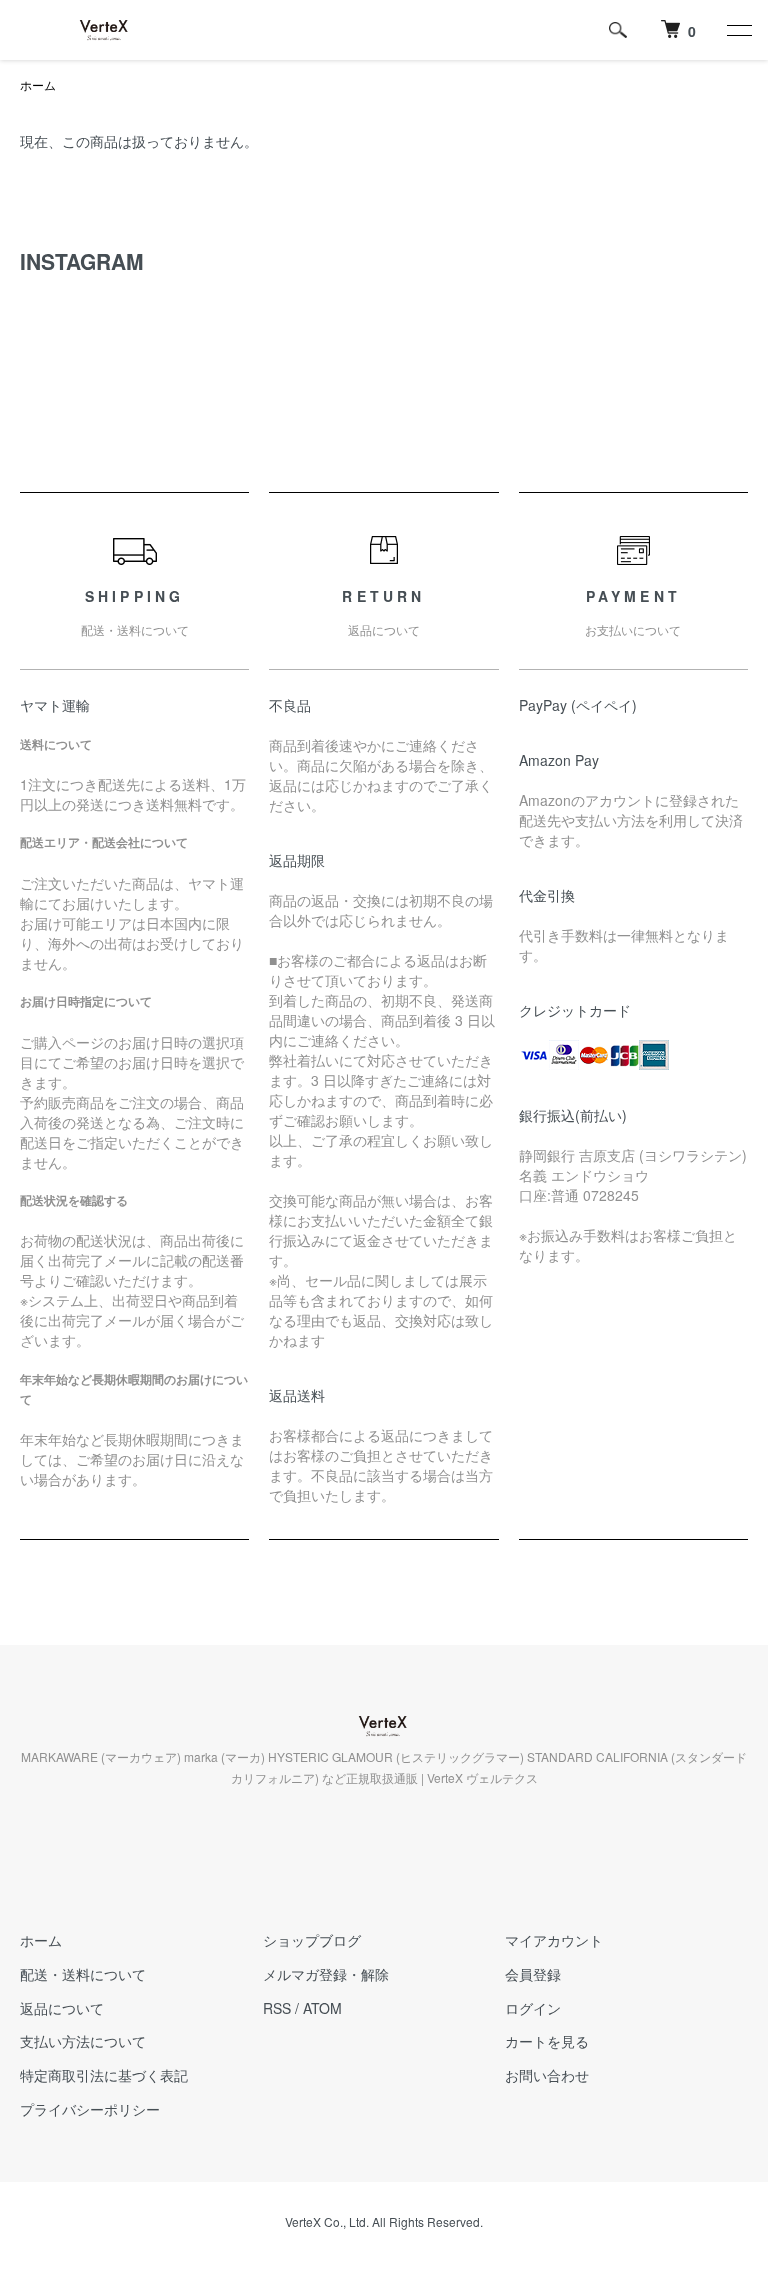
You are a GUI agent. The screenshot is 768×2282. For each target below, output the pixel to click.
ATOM (322, 2008)
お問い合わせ (547, 2075)
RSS (277, 2008)
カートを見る (547, 2041)
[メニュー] (738, 30)
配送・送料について (83, 1974)
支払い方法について (83, 2041)
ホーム (38, 84)
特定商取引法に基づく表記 (104, 2075)
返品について (62, 2008)
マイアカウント (554, 1940)
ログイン (533, 2008)
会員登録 (533, 1974)
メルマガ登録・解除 (326, 1974)
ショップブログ (312, 1940)
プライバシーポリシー (90, 2109)
